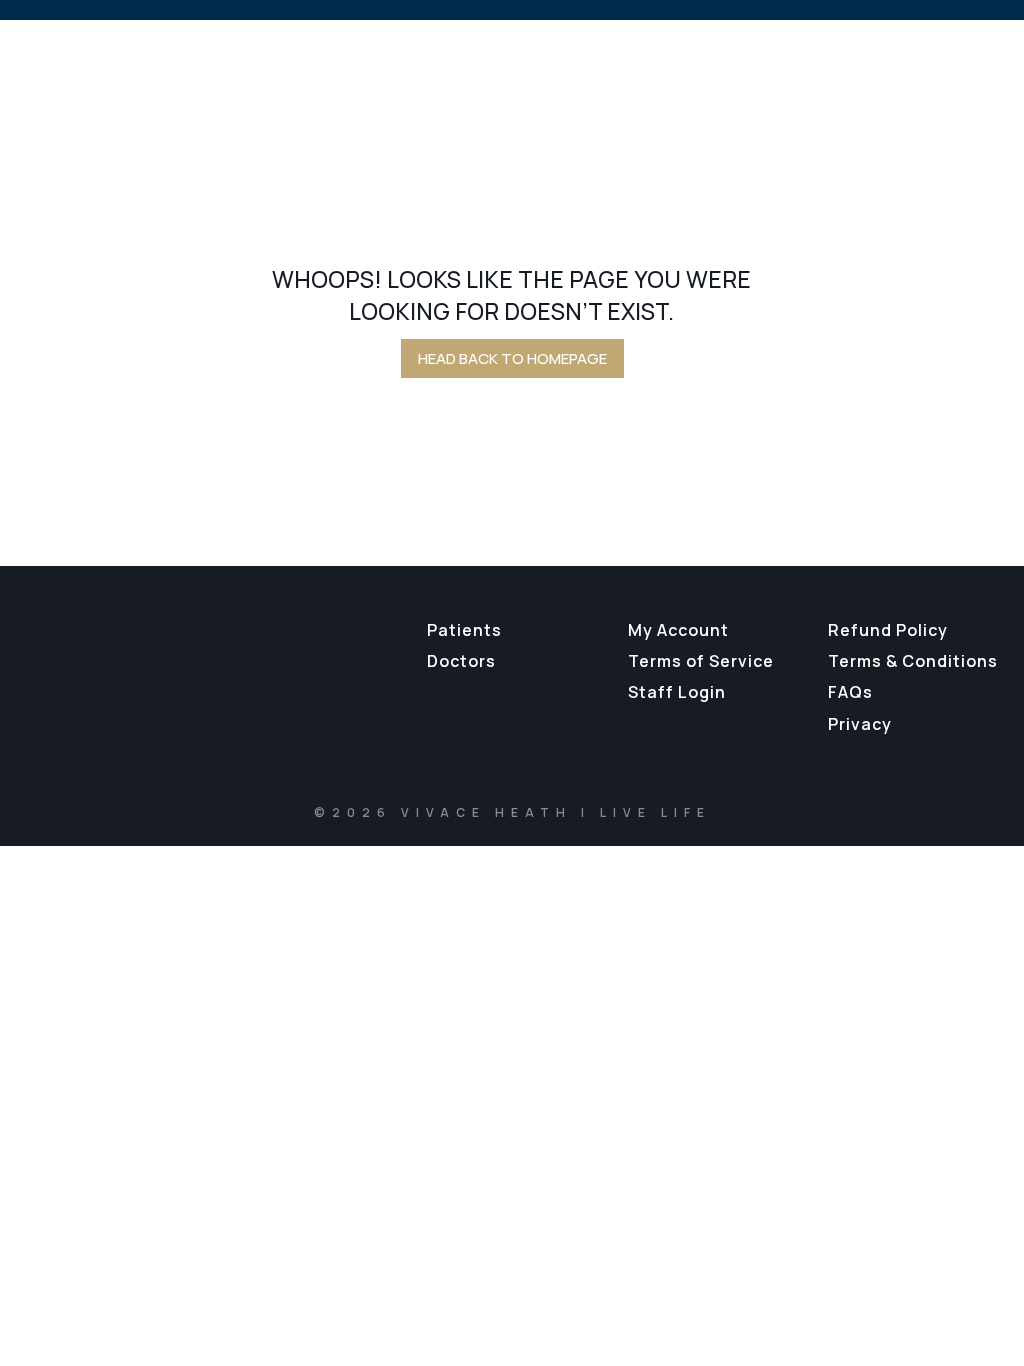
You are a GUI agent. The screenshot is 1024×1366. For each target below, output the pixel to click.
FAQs (850, 692)
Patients (464, 630)
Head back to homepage (512, 358)
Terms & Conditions (913, 661)
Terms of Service (701, 661)
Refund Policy (888, 630)
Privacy (860, 724)
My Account (678, 630)
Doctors (461, 661)
